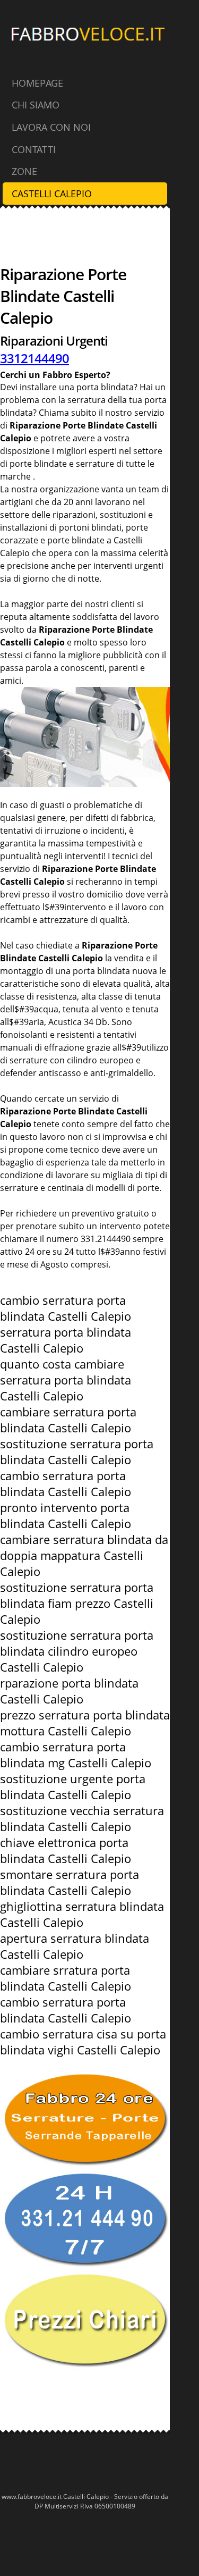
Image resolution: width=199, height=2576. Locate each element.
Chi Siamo (36, 105)
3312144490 (34, 358)
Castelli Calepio (52, 194)
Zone (24, 171)
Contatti (34, 149)
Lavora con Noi (51, 127)
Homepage (37, 83)
